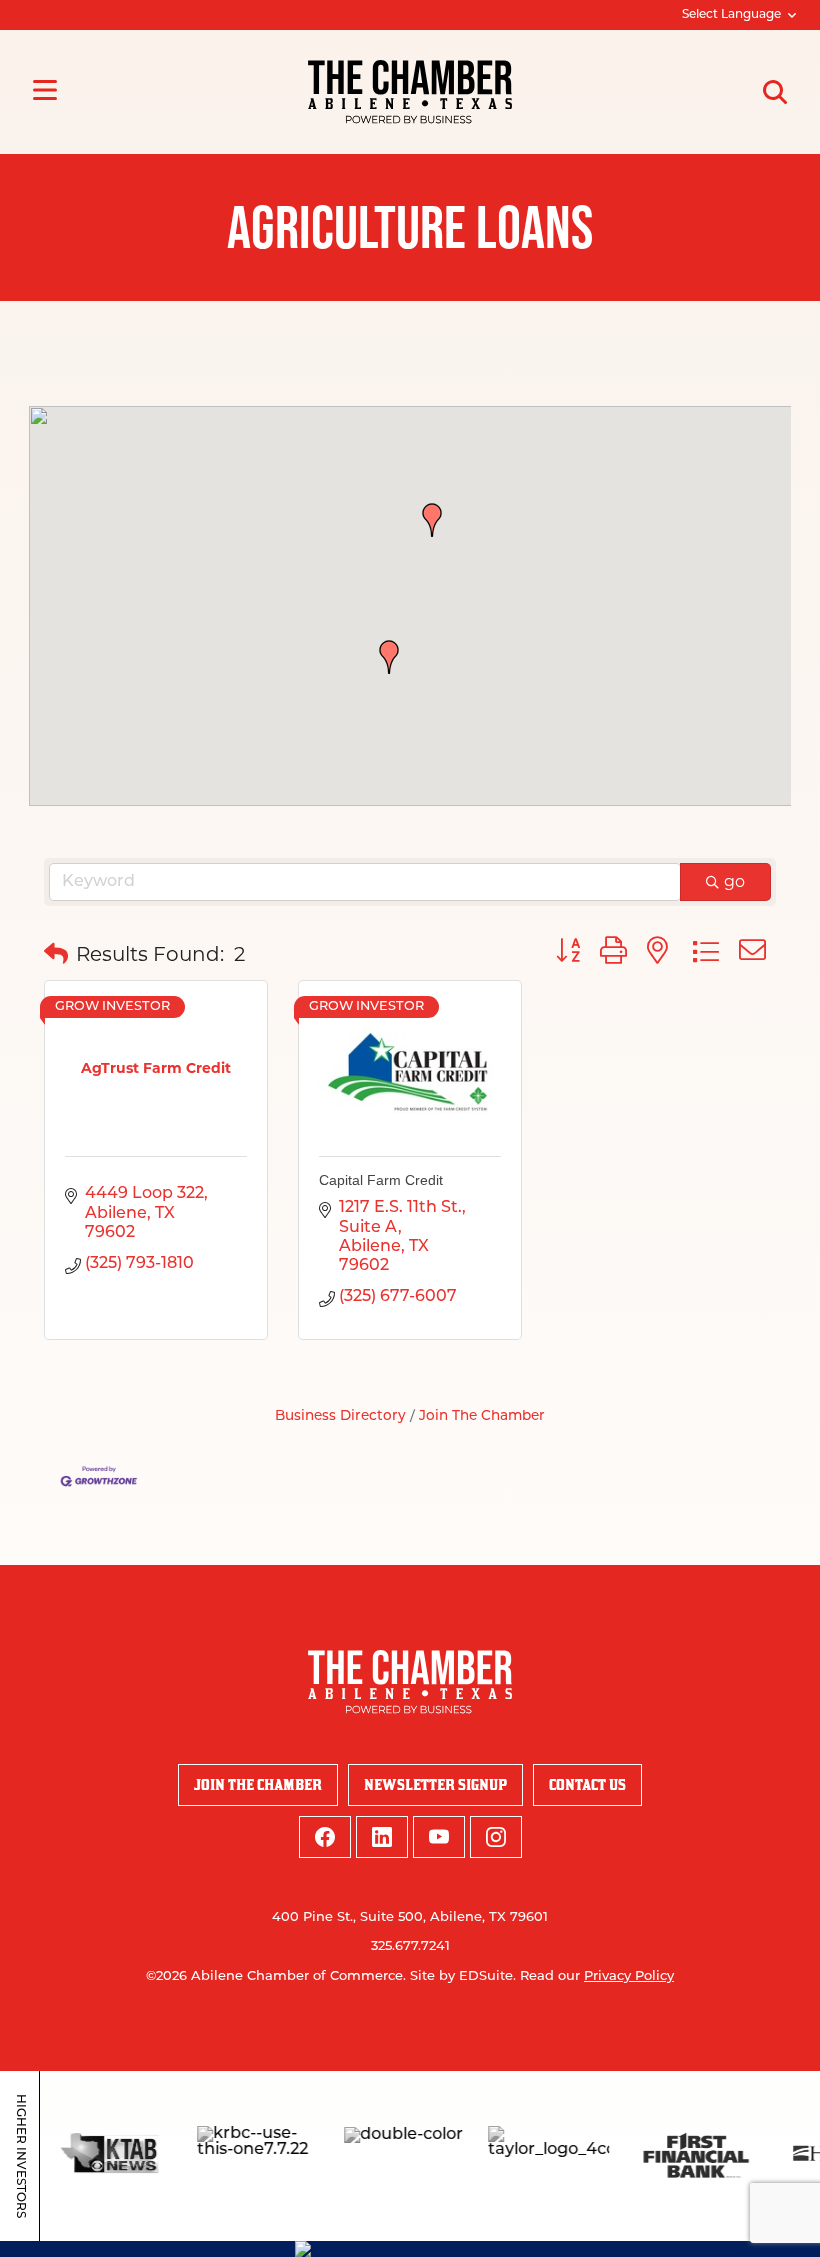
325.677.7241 (410, 1946)
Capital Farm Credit (381, 1180)
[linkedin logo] (382, 1837)
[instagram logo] (496, 1837)
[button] (432, 520)
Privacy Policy (629, 1976)
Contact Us (587, 1784)
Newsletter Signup (435, 1784)
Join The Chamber (482, 1416)
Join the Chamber (258, 1784)
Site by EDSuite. (463, 1976)
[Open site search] (775, 92)
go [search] (734, 881)
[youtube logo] (439, 1837)
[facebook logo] (325, 1837)
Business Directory (340, 1416)
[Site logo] (410, 92)
